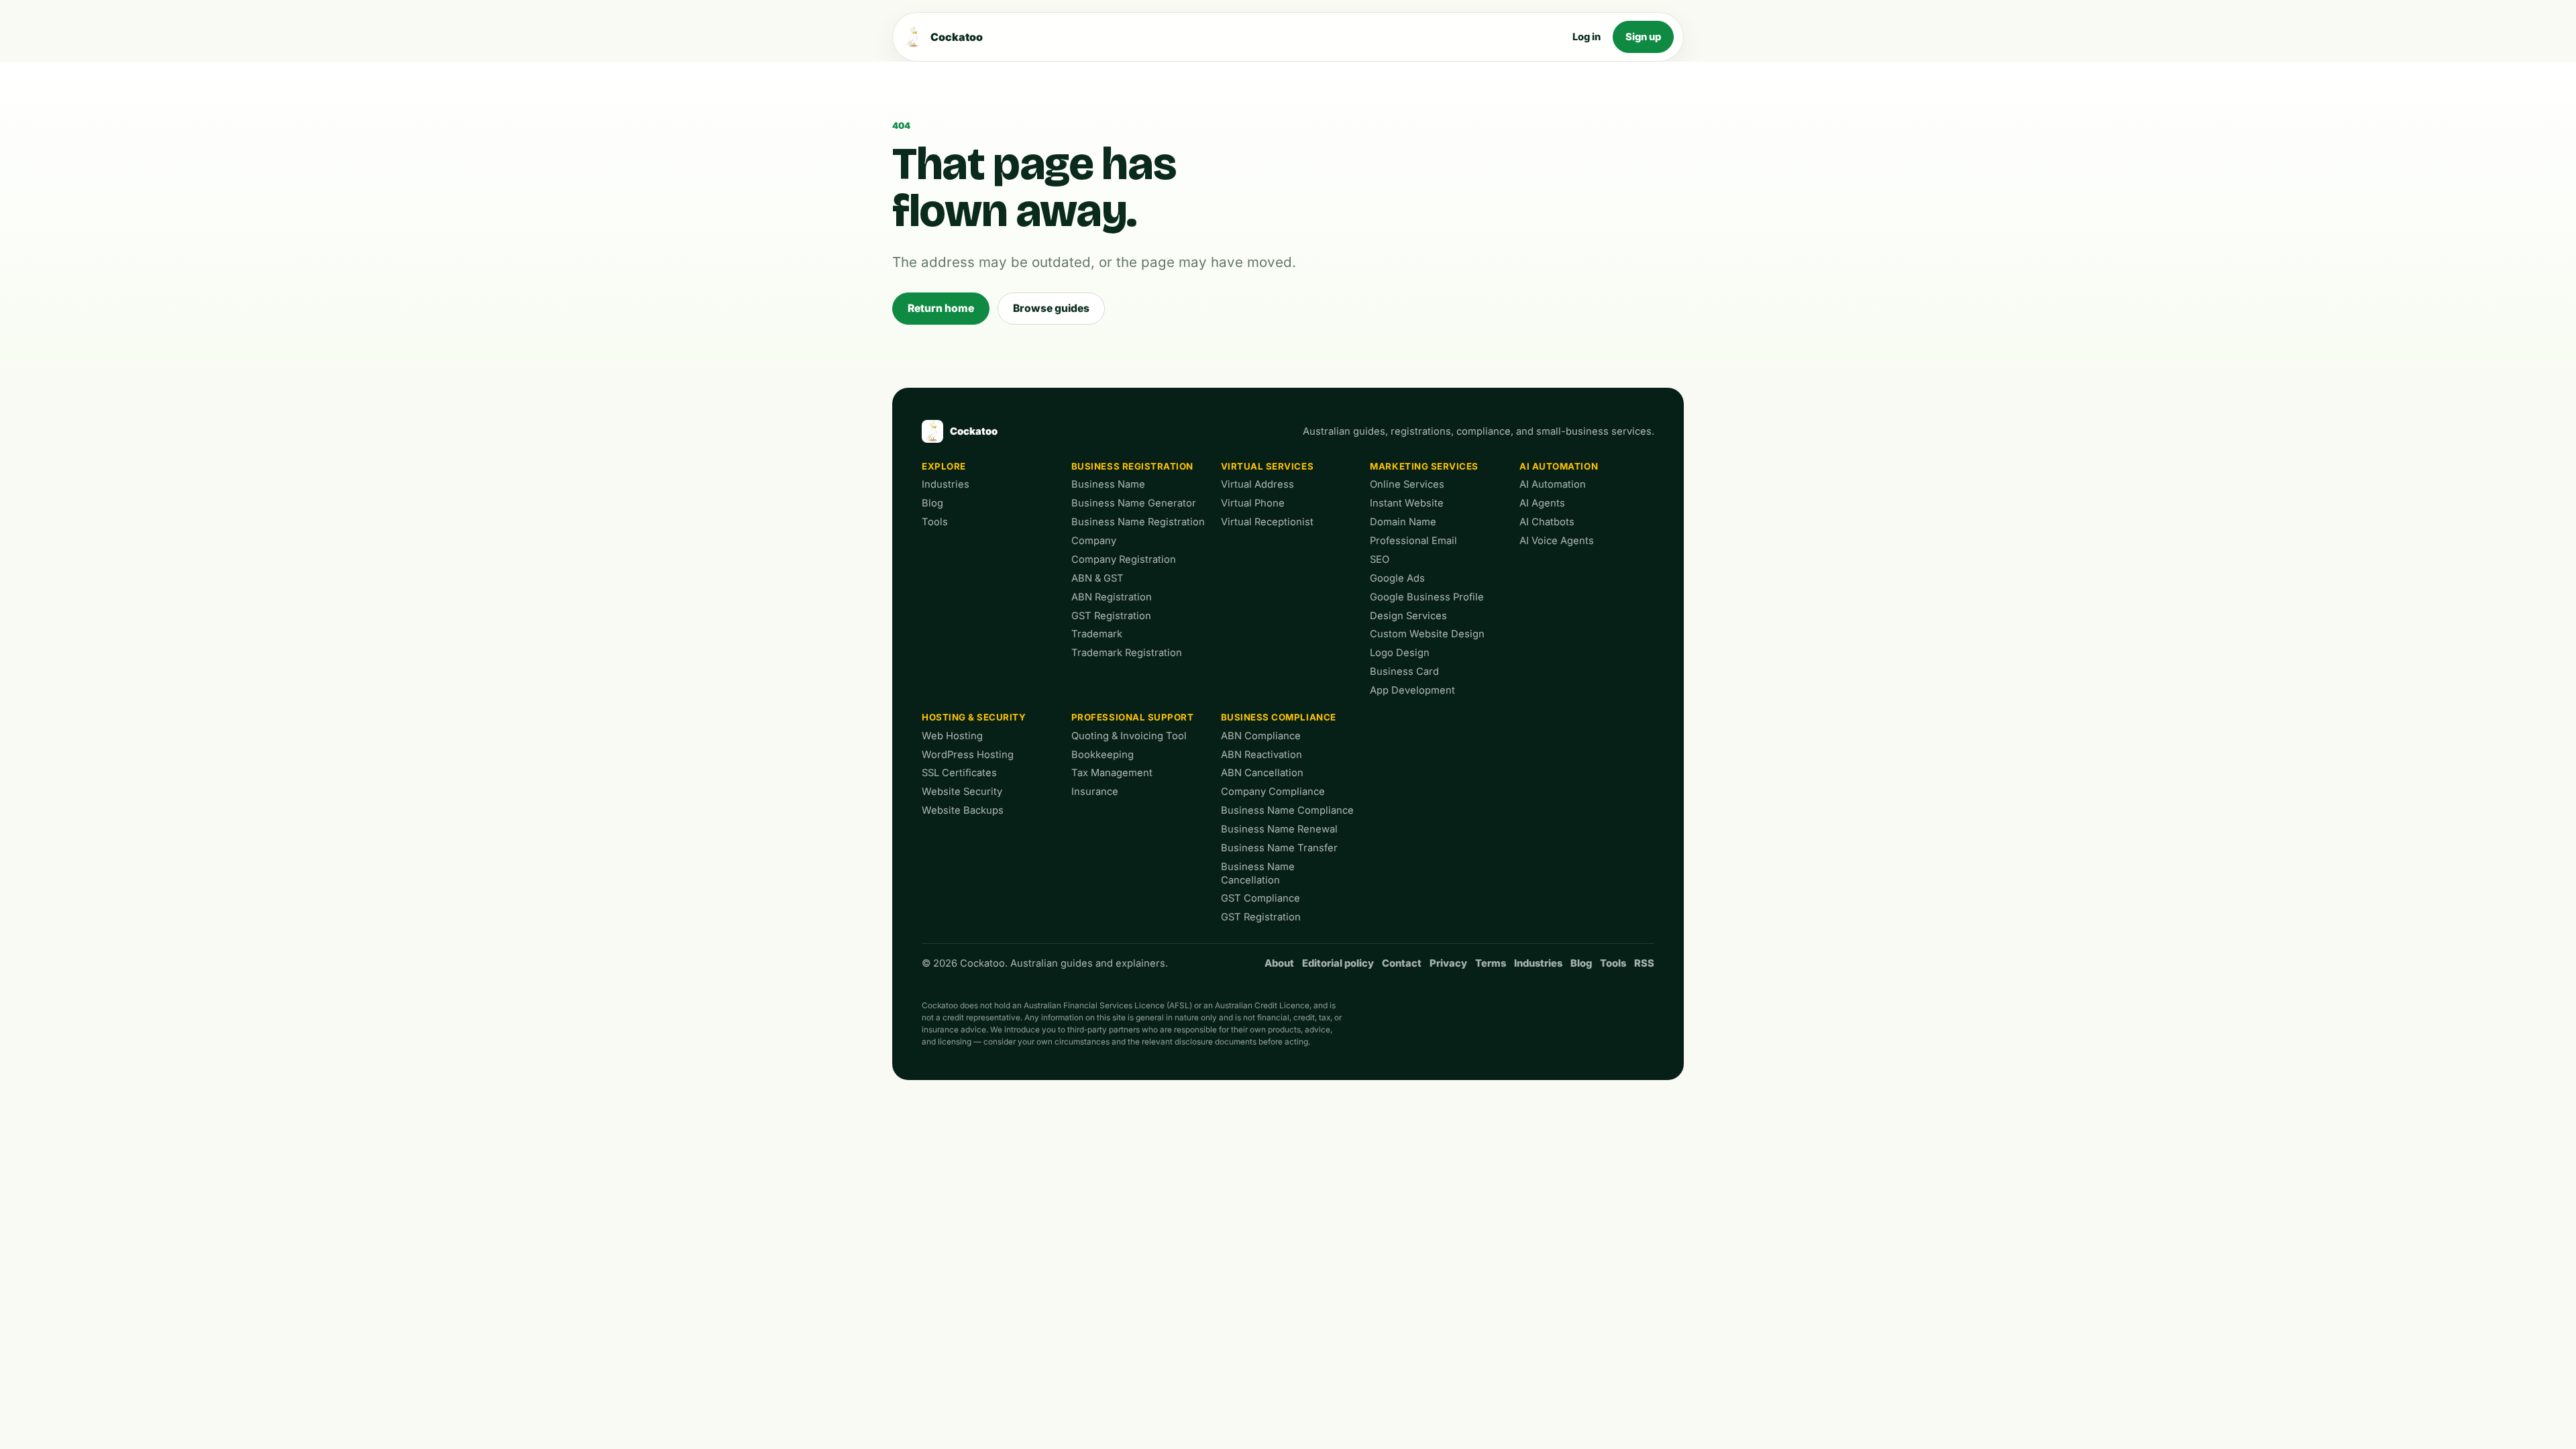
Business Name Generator (1134, 503)
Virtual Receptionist (1267, 522)
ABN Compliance (1261, 736)
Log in (1587, 37)
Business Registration (1132, 466)
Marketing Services (1424, 466)
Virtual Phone (1253, 503)
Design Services (1408, 616)
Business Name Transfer (1279, 848)
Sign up (1643, 37)
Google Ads (1397, 578)
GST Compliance (1260, 898)
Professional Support (1133, 717)
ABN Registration (1112, 597)
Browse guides (1051, 308)
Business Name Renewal (1279, 829)
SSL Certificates (959, 773)
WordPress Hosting (968, 755)
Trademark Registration (1127, 653)
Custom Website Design (1427, 634)
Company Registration (1124, 559)
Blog (932, 503)
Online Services (1407, 484)
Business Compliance (1279, 717)
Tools (935, 522)
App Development (1412, 690)
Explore (944, 466)
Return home (941, 308)
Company (1094, 541)
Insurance (1095, 792)
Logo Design (1400, 653)
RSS (1644, 963)
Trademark (1097, 634)
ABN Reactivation (1262, 755)
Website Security (962, 792)
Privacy (1448, 963)
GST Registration (1111, 616)
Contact (1402, 963)
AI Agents (1542, 503)
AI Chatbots (1547, 522)
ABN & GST (1097, 578)
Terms (1491, 963)
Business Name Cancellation (1258, 873)
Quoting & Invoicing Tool (1129, 736)
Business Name (1108, 484)
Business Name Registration (1138, 522)
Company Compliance (1273, 792)
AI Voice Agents (1557, 541)
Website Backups (963, 810)
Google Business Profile (1427, 597)
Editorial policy (1338, 963)
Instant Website (1407, 503)
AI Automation (1559, 466)
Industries (946, 484)
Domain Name (1403, 522)
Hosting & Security (974, 717)
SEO (1380, 559)
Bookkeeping (1103, 755)
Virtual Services (1268, 466)
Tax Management (1112, 773)
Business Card (1404, 672)
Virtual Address (1257, 484)
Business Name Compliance (1287, 810)
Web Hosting (952, 736)
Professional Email (1413, 541)
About (1279, 963)
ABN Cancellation (1262, 773)
